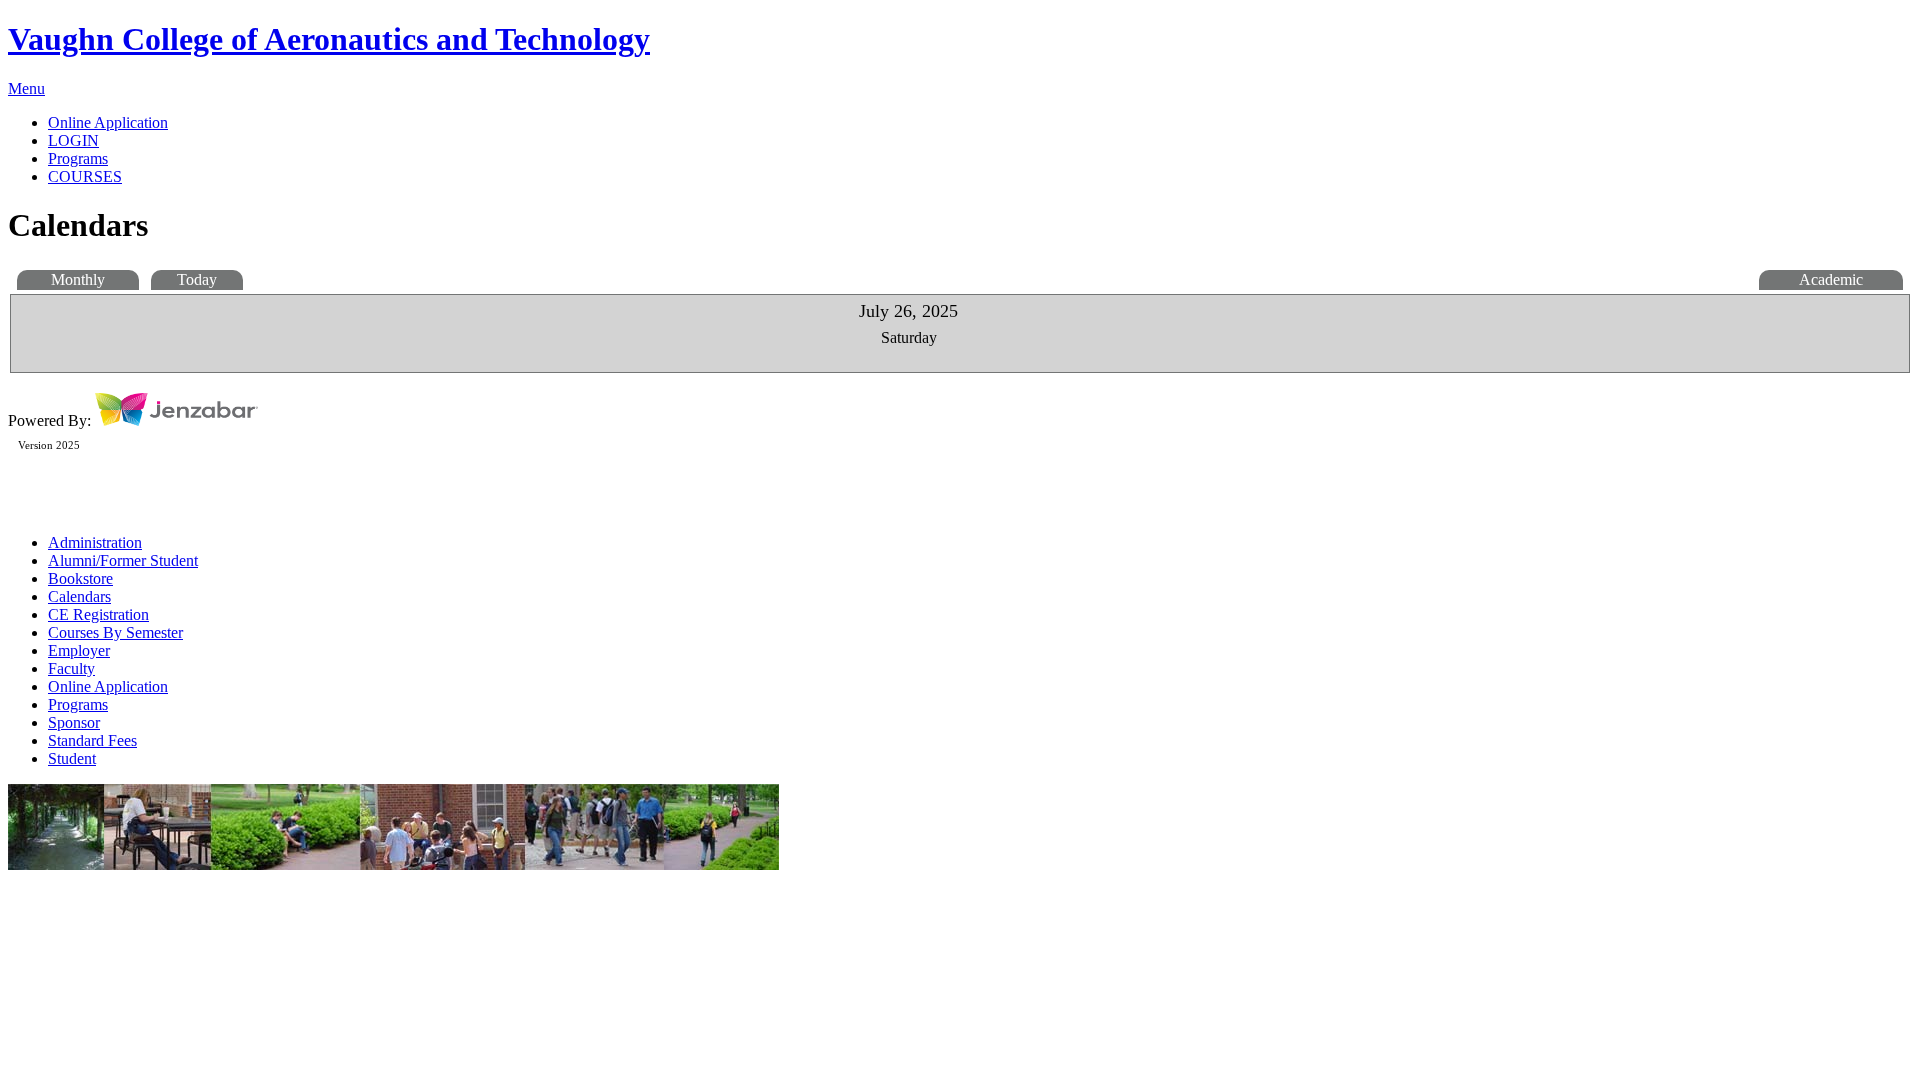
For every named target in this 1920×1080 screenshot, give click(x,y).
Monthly (78, 279)
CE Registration (98, 614)
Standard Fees (92, 740)
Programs (78, 704)
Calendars (79, 596)
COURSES (85, 176)
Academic (1831, 279)
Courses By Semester (115, 632)
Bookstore (80, 578)
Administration (95, 542)
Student (72, 758)
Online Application (108, 686)
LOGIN (73, 140)
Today (197, 279)
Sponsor (74, 722)
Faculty (71, 668)
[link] (980, 123)
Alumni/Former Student (123, 560)
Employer (79, 650)
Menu (26, 88)
